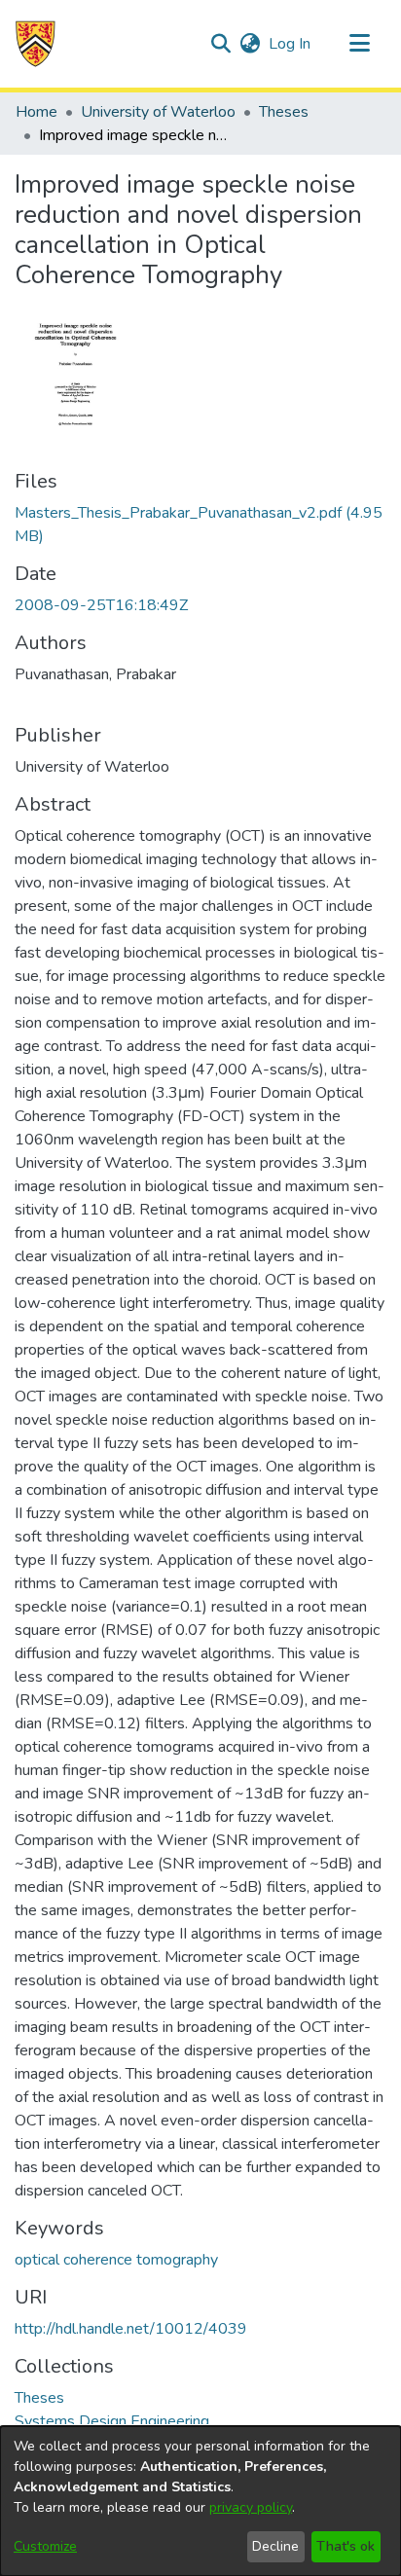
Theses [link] (284, 112)
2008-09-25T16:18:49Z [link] (101, 605)
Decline (275, 2546)
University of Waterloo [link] (158, 112)
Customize (45, 2546)
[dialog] (200, 2501)
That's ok (346, 2546)
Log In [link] (291, 44)
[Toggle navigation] (359, 44)
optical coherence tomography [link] (116, 2260)
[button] (36, 44)
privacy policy (251, 2507)
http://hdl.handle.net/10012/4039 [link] (131, 2329)
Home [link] (36, 112)
